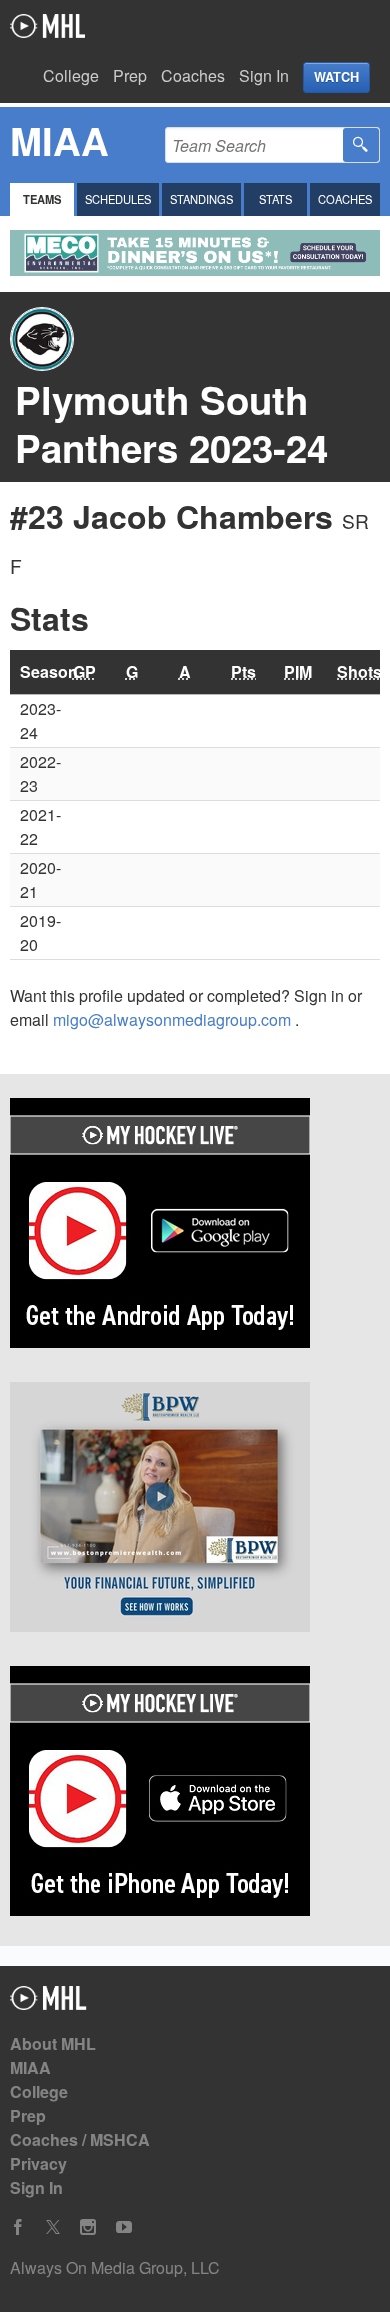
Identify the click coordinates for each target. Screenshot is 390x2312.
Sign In (264, 75)
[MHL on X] (53, 2227)
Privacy (38, 2163)
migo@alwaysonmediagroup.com (174, 1019)
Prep (130, 75)
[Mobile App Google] (195, 1226)
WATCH (336, 77)
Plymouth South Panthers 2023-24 (171, 423)
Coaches (193, 75)
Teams (42, 199)
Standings (201, 199)
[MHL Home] (48, 2003)
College (71, 75)
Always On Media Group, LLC (115, 2267)
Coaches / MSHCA (80, 2139)
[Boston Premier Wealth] (195, 1510)
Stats (275, 199)
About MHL (53, 2043)
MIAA (30, 2067)
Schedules (118, 199)
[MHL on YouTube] (124, 2227)
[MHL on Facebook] (18, 2227)
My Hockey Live (47, 26)
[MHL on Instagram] (88, 2227)
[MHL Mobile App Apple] (195, 1794)
